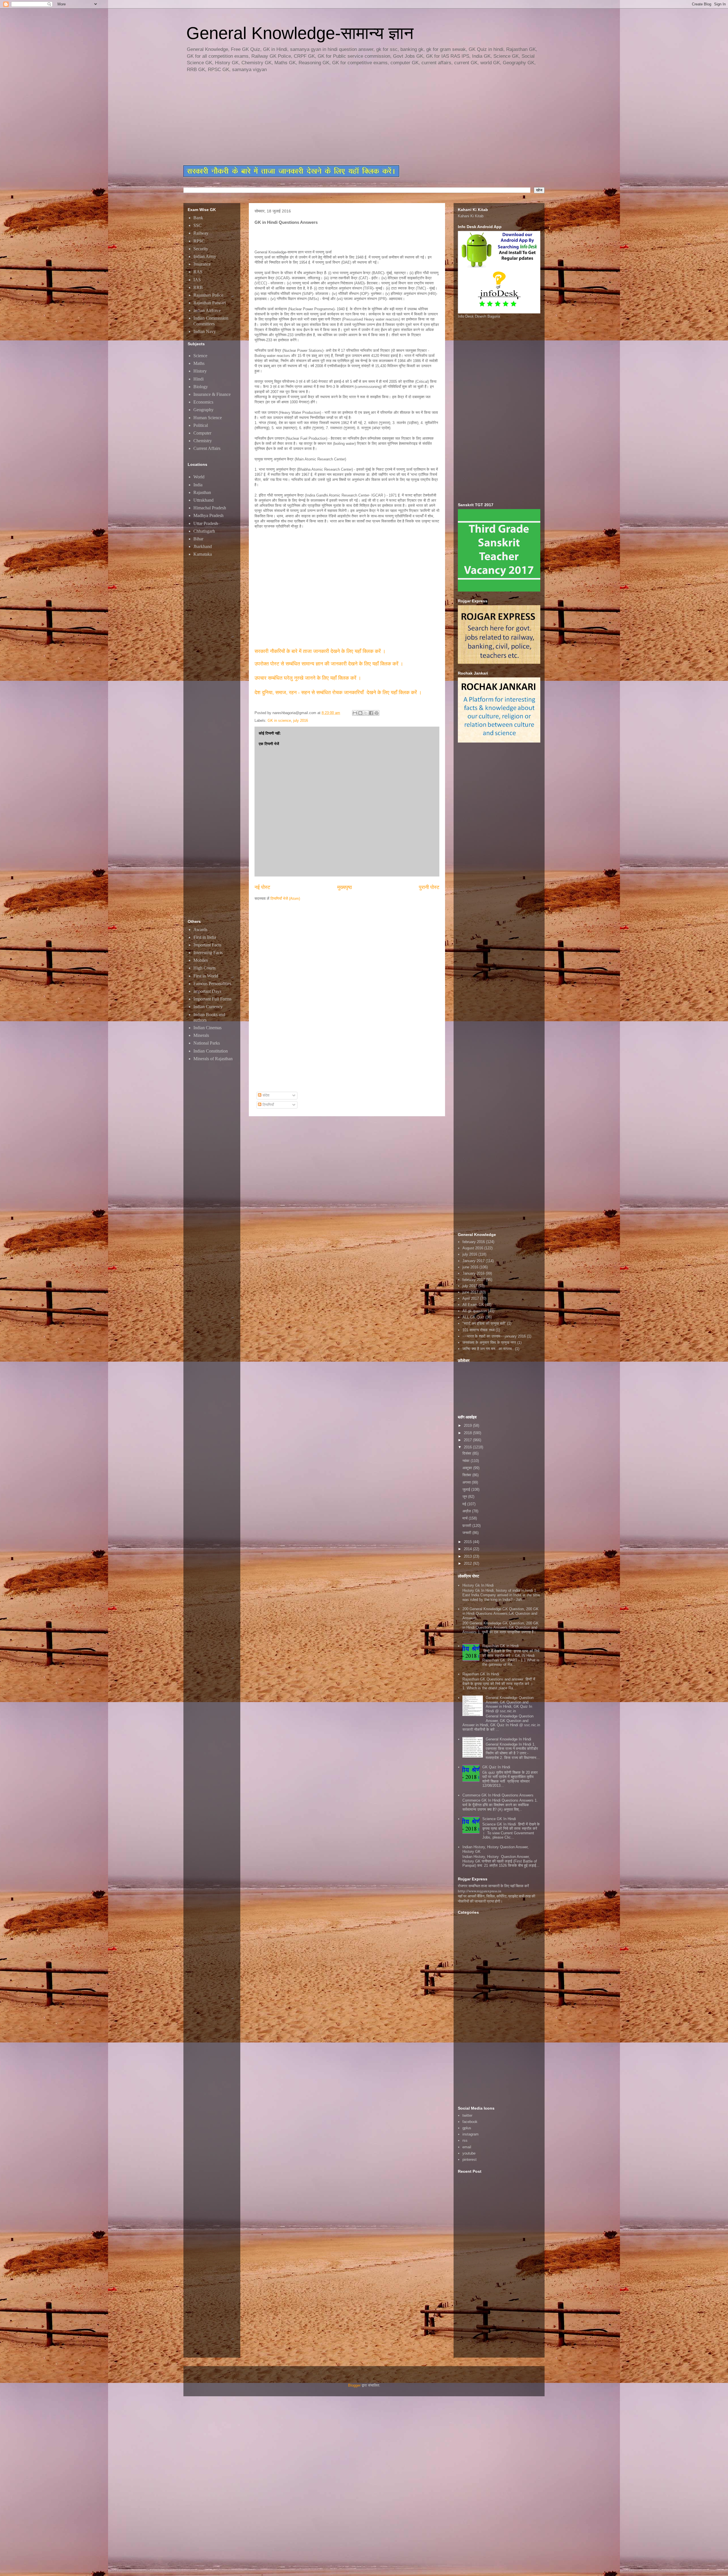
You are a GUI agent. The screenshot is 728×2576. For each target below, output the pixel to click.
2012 (468, 1563)
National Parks (207, 1043)
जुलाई (467, 1489)
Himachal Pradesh (210, 508)
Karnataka (203, 554)
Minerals (201, 1035)
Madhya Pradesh (208, 515)
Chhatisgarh (204, 531)
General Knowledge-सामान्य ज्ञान (300, 33)
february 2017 (474, 1280)
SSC (197, 225)
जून (465, 1497)
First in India (205, 937)
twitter (467, 2115)
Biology (201, 387)
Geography (203, 410)
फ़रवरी (467, 1526)
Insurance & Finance (212, 394)
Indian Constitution (211, 1051)
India (198, 485)
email (467, 2147)
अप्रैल (467, 1511)
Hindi (198, 379)
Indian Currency (208, 1007)
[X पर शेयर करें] (366, 713)
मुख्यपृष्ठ (345, 887)
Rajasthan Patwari (210, 303)
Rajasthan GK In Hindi (481, 1674)
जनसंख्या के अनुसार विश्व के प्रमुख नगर (489, 1342)
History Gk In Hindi (478, 1585)
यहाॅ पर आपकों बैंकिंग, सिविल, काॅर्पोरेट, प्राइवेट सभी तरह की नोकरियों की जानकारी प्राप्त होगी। (497, 1899)
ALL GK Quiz (473, 1317)
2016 (468, 1447)
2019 (468, 1426)
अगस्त (467, 1482)
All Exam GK (473, 1305)
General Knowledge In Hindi (508, 1739)
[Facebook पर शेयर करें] (371, 713)
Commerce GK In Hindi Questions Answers (498, 1795)
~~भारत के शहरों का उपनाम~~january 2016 (494, 1336)
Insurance (202, 264)
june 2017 (470, 1292)
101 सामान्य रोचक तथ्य (478, 1330)
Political (201, 425)
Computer (202, 433)
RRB (198, 287)
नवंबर (467, 1461)
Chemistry (203, 441)
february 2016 (474, 1242)
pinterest (470, 2160)
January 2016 (473, 1273)
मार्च (466, 1518)
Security (201, 249)
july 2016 (301, 721)
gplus (467, 2128)
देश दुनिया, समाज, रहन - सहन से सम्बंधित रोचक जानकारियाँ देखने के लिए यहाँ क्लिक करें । (339, 692)
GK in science (279, 721)
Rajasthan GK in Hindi (500, 1646)
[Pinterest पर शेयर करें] (377, 713)
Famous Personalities (212, 984)
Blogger (354, 2385)
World (199, 477)
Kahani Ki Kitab (471, 216)
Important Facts (207, 945)
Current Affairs (207, 448)
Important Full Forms (212, 999)
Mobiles (201, 960)
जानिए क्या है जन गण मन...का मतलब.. (488, 1349)
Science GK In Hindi (499, 1819)
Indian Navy (205, 331)
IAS (197, 280)
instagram (470, 2134)
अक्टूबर (468, 1468)
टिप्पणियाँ (268, 1105)
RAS (198, 272)
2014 (468, 1549)
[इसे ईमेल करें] (355, 713)
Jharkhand (203, 546)
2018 (468, 1433)
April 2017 (471, 1298)
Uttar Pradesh (206, 523)
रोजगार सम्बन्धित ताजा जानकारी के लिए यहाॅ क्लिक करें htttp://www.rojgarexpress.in (493, 1888)
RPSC (199, 241)
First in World (206, 976)
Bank (198, 218)
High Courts (204, 968)
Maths (199, 363)
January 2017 (473, 1261)
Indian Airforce (207, 310)
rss (465, 2140)
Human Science (208, 418)
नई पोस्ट (262, 887)
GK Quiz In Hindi (496, 1767)
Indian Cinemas (207, 1028)
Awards (200, 930)
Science (200, 356)
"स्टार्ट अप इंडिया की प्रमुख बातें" (484, 1323)
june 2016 (470, 1267)
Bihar (198, 539)
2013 (468, 1556)
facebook (470, 2122)
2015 (468, 1542)
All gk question (475, 1311)
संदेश (265, 1095)
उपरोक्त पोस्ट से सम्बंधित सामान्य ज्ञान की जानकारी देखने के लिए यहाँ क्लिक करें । (330, 664)
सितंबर (467, 1475)
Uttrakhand (203, 500)
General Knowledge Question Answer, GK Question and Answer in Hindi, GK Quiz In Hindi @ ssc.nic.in (510, 1704)
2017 (468, 1440)
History (200, 371)
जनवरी (467, 1533)
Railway (201, 233)
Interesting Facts (208, 953)
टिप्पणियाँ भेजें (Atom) (285, 899)
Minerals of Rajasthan (213, 1059)
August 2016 (473, 1248)
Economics (203, 402)
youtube (469, 2153)
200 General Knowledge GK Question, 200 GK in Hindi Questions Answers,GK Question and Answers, (500, 1613)
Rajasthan (202, 492)
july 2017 (470, 1286)
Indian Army (205, 256)
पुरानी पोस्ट (429, 887)
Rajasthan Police (208, 295)
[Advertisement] (321, 119)
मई (465, 1504)
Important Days (207, 991)
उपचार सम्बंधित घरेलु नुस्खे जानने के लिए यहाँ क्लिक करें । (308, 678)
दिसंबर (467, 1453)
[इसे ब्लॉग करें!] (360, 713)
